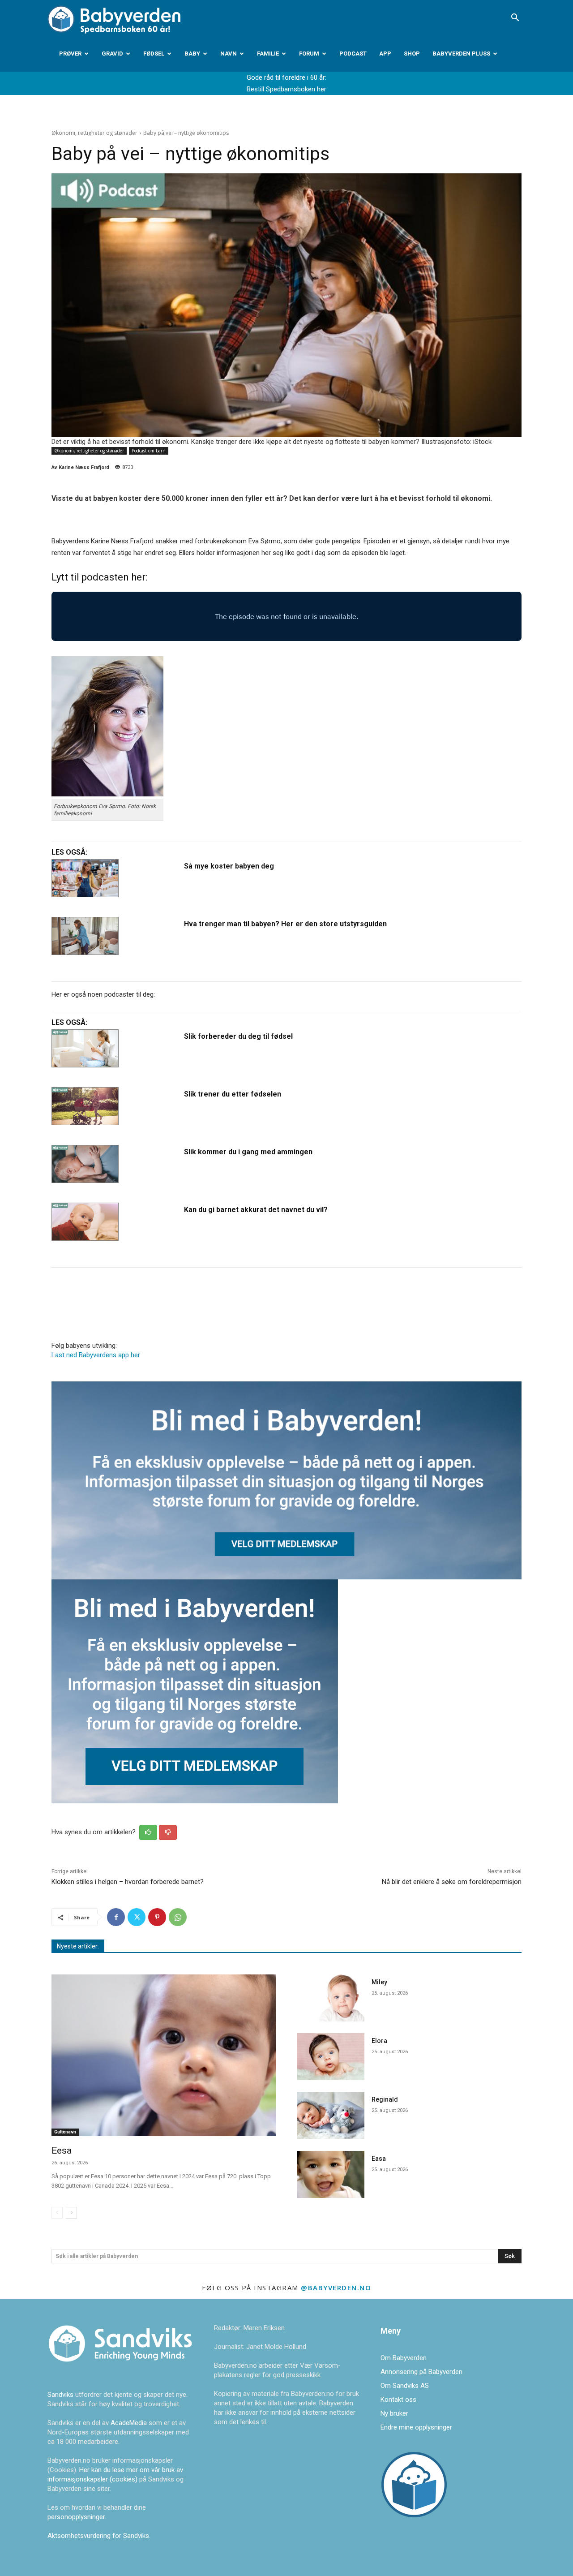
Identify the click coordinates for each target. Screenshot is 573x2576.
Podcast (353, 54)
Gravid (112, 54)
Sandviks (60, 2395)
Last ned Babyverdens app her (96, 1355)
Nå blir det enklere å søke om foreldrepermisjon (452, 1882)
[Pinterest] (157, 1917)
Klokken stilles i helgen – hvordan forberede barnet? (128, 1882)
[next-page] (71, 2213)
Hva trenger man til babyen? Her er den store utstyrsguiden (285, 924)
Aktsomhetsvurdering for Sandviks (98, 2536)
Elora (379, 2041)
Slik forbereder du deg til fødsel (238, 1036)
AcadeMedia (130, 2423)
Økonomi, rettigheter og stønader (94, 133)
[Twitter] (137, 1917)
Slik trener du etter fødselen (233, 1094)
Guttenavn (65, 2132)
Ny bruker (394, 2413)
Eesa (62, 2150)
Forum (309, 54)
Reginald (385, 2099)
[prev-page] (57, 2213)
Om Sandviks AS (405, 2386)
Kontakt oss (398, 2400)
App (385, 54)
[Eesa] (164, 2055)
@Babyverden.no (336, 2288)
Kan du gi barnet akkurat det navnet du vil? (256, 1210)
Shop (412, 54)
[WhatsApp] (178, 1917)
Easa (379, 2159)
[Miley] (331, 1998)
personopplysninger (76, 2517)
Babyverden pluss (461, 54)
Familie (268, 54)
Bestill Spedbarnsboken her (286, 89)
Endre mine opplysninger (416, 2427)
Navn (229, 54)
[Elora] (331, 2057)
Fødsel (154, 54)
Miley (379, 1982)
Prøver (70, 54)
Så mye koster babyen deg (229, 866)
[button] (515, 18)
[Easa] (331, 2174)
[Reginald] (331, 2115)
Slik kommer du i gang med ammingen (248, 1152)
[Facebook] (116, 1917)
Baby (192, 54)
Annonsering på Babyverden (421, 2372)
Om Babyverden (404, 2358)
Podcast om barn (149, 451)
